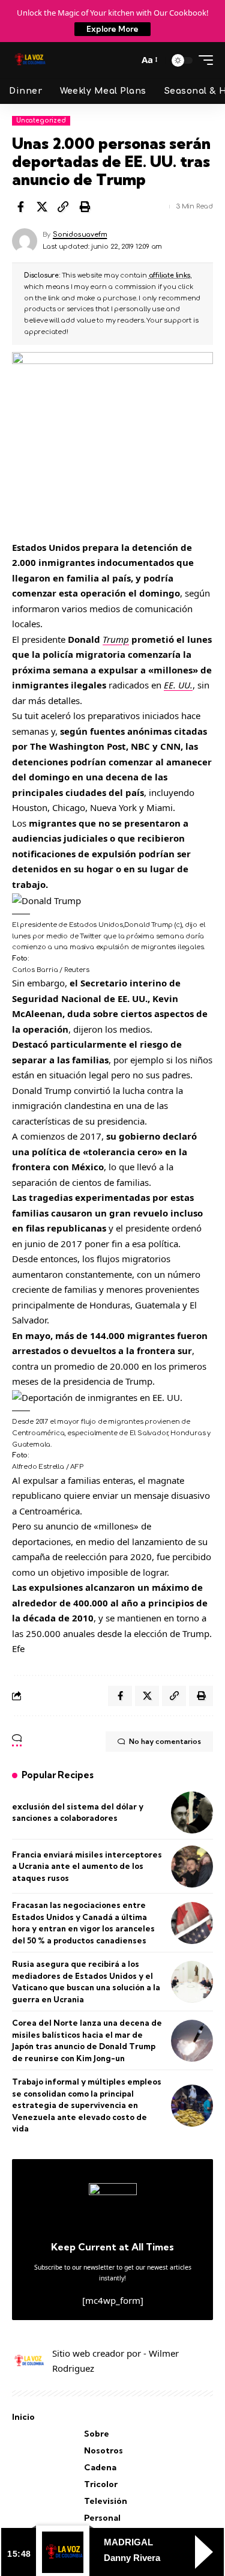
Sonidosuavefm (80, 235)
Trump (116, 639)
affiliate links (169, 275)
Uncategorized (41, 120)
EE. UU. (178, 685)
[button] (126, 60)
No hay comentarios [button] (165, 1741)
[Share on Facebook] (20, 207)
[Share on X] (42, 207)
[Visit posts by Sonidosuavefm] (25, 241)
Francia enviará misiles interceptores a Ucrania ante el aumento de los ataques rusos (87, 1866)
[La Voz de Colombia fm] (30, 60)
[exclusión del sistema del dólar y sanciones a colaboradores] (192, 1812)
